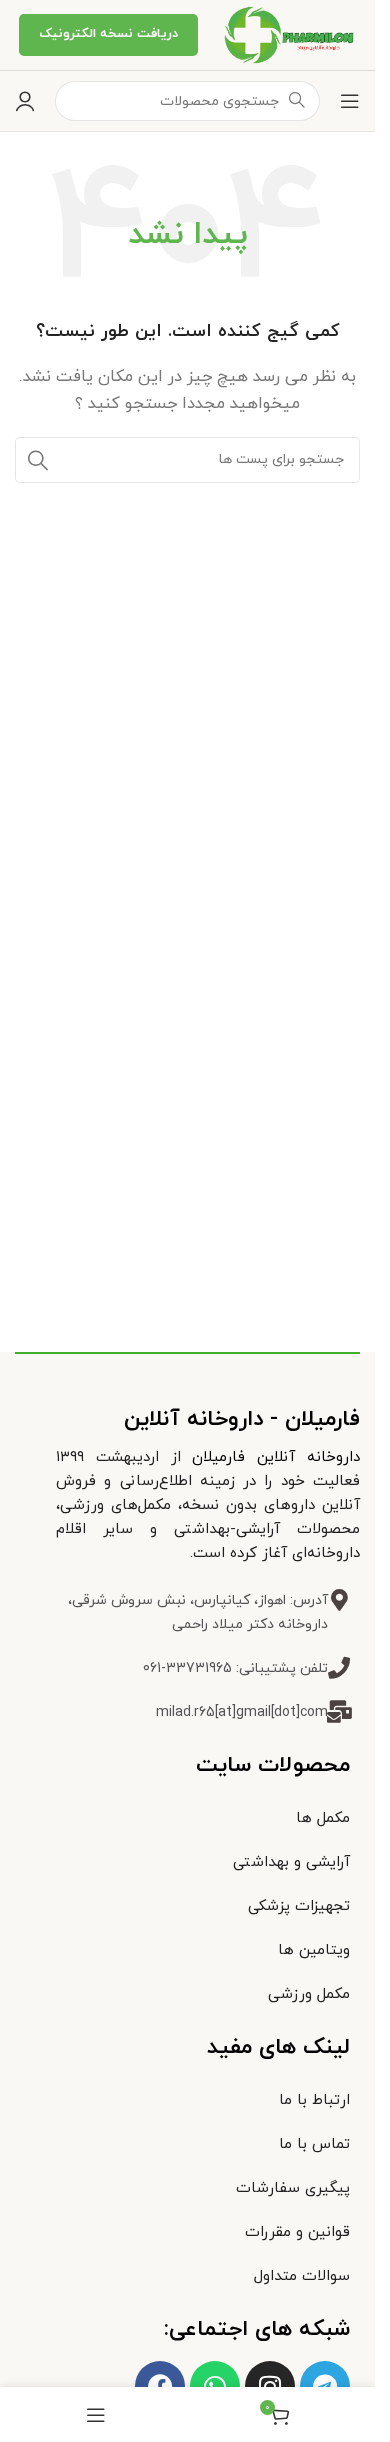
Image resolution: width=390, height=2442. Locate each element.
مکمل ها (323, 1818)
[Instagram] (270, 2386)
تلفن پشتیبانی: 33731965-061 (235, 1668)
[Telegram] (325, 2386)
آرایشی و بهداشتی (291, 1862)
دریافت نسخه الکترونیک (108, 34)
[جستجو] (38, 460)
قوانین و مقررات (297, 2232)
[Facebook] (160, 2386)
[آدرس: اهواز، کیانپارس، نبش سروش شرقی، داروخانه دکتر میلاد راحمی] (339, 1600)
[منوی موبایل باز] (350, 101)
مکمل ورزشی (309, 1994)
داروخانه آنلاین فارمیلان (276, 1457)
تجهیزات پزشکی (299, 1906)
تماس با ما (314, 2144)
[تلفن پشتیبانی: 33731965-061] (339, 1668)
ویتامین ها (314, 1950)
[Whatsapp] (215, 2386)
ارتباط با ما (314, 2100)
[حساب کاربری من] (25, 101)
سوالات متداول (302, 2276)
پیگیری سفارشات (293, 2188)
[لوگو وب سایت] (287, 33)
